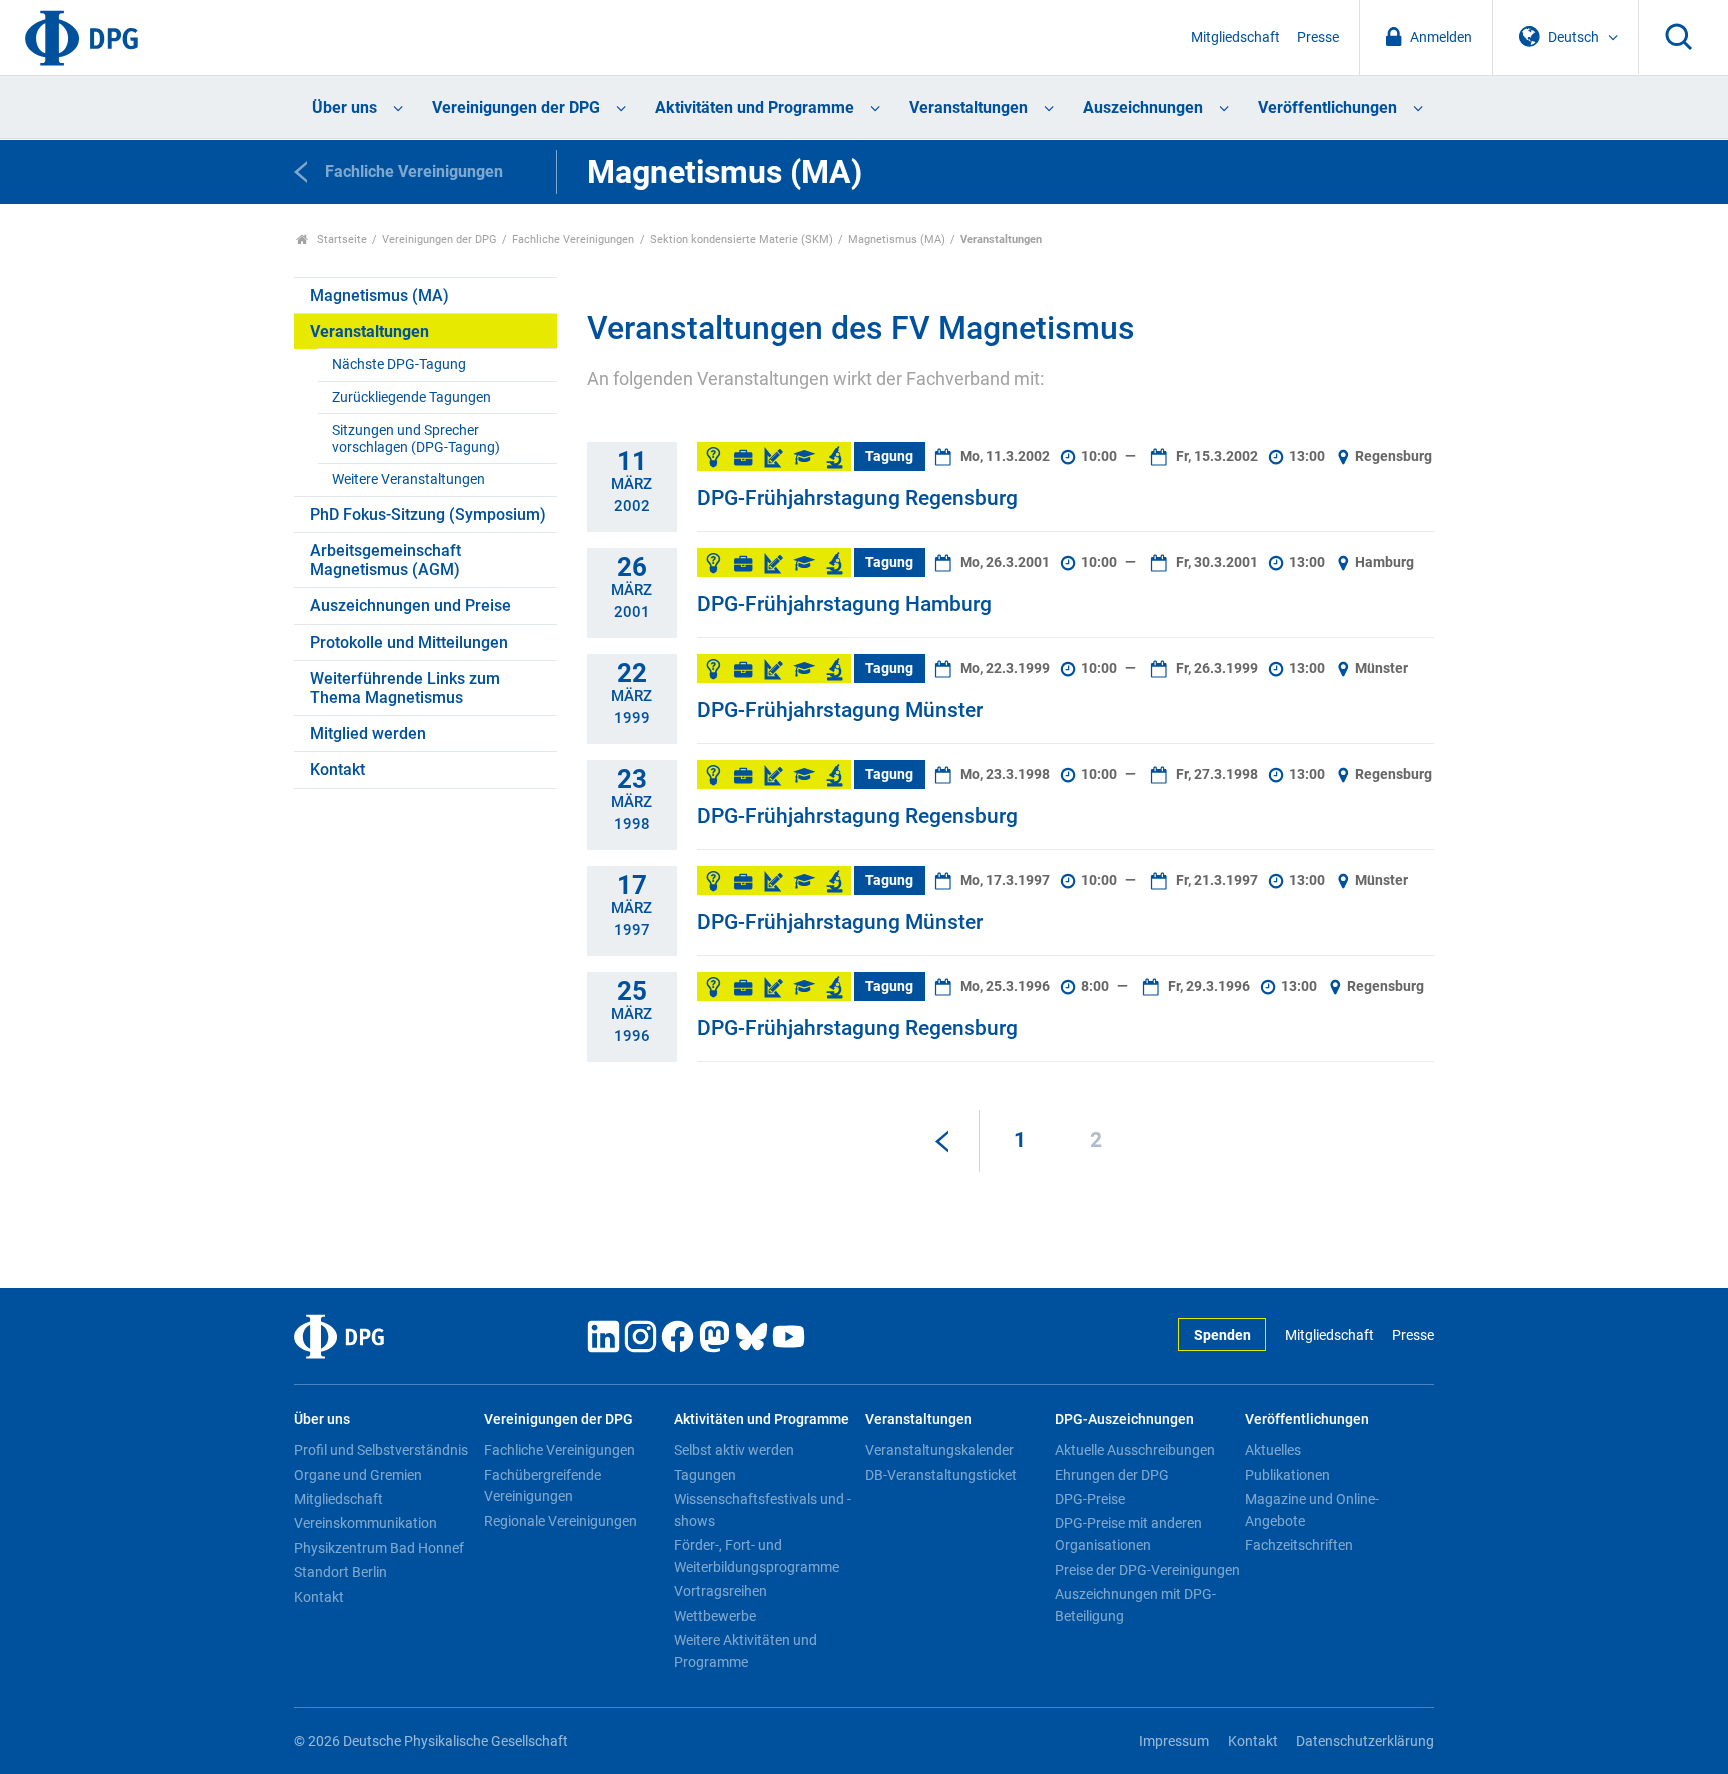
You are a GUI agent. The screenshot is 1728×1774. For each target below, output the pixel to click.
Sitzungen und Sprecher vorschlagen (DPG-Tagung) (416, 439)
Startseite (340, 239)
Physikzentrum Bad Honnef (379, 1548)
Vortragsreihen (720, 1591)
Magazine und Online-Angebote (1312, 1510)
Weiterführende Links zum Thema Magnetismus (405, 688)
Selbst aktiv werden (734, 1450)
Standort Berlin (340, 1572)
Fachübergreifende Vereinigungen (542, 1486)
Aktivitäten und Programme (754, 107)
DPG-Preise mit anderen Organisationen (1128, 1534)
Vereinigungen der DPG (516, 107)
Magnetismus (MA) (896, 239)
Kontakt (337, 769)
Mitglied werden (368, 733)
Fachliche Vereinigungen (573, 239)
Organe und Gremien (358, 1475)
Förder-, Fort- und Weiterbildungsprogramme (756, 1556)
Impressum (1174, 1741)
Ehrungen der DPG (1112, 1475)
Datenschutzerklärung (1365, 1741)
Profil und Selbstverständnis (381, 1450)
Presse (1318, 37)
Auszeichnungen (1143, 107)
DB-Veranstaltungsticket (941, 1475)
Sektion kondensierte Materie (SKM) (741, 239)
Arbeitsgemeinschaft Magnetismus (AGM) (385, 560)
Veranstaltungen (968, 107)
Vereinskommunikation (365, 1523)
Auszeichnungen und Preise (410, 605)
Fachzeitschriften (1299, 1545)
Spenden (1222, 1335)
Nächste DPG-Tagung (399, 364)
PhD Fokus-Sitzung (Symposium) (428, 514)
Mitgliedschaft (1235, 37)
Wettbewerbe (715, 1616)
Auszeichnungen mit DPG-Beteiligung (1135, 1605)
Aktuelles (1273, 1450)
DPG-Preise (1090, 1499)
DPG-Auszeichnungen (1124, 1419)
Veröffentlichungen (1327, 107)
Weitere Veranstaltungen (408, 479)
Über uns (344, 107)
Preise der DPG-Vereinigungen (1147, 1570)
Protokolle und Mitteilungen (409, 642)
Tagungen (705, 1475)
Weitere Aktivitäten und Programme (745, 1651)
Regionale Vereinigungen (560, 1521)
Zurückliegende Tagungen (411, 397)
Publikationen (1287, 1475)
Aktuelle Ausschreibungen (1135, 1450)
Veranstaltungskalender (939, 1450)
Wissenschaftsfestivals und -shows (762, 1510)
